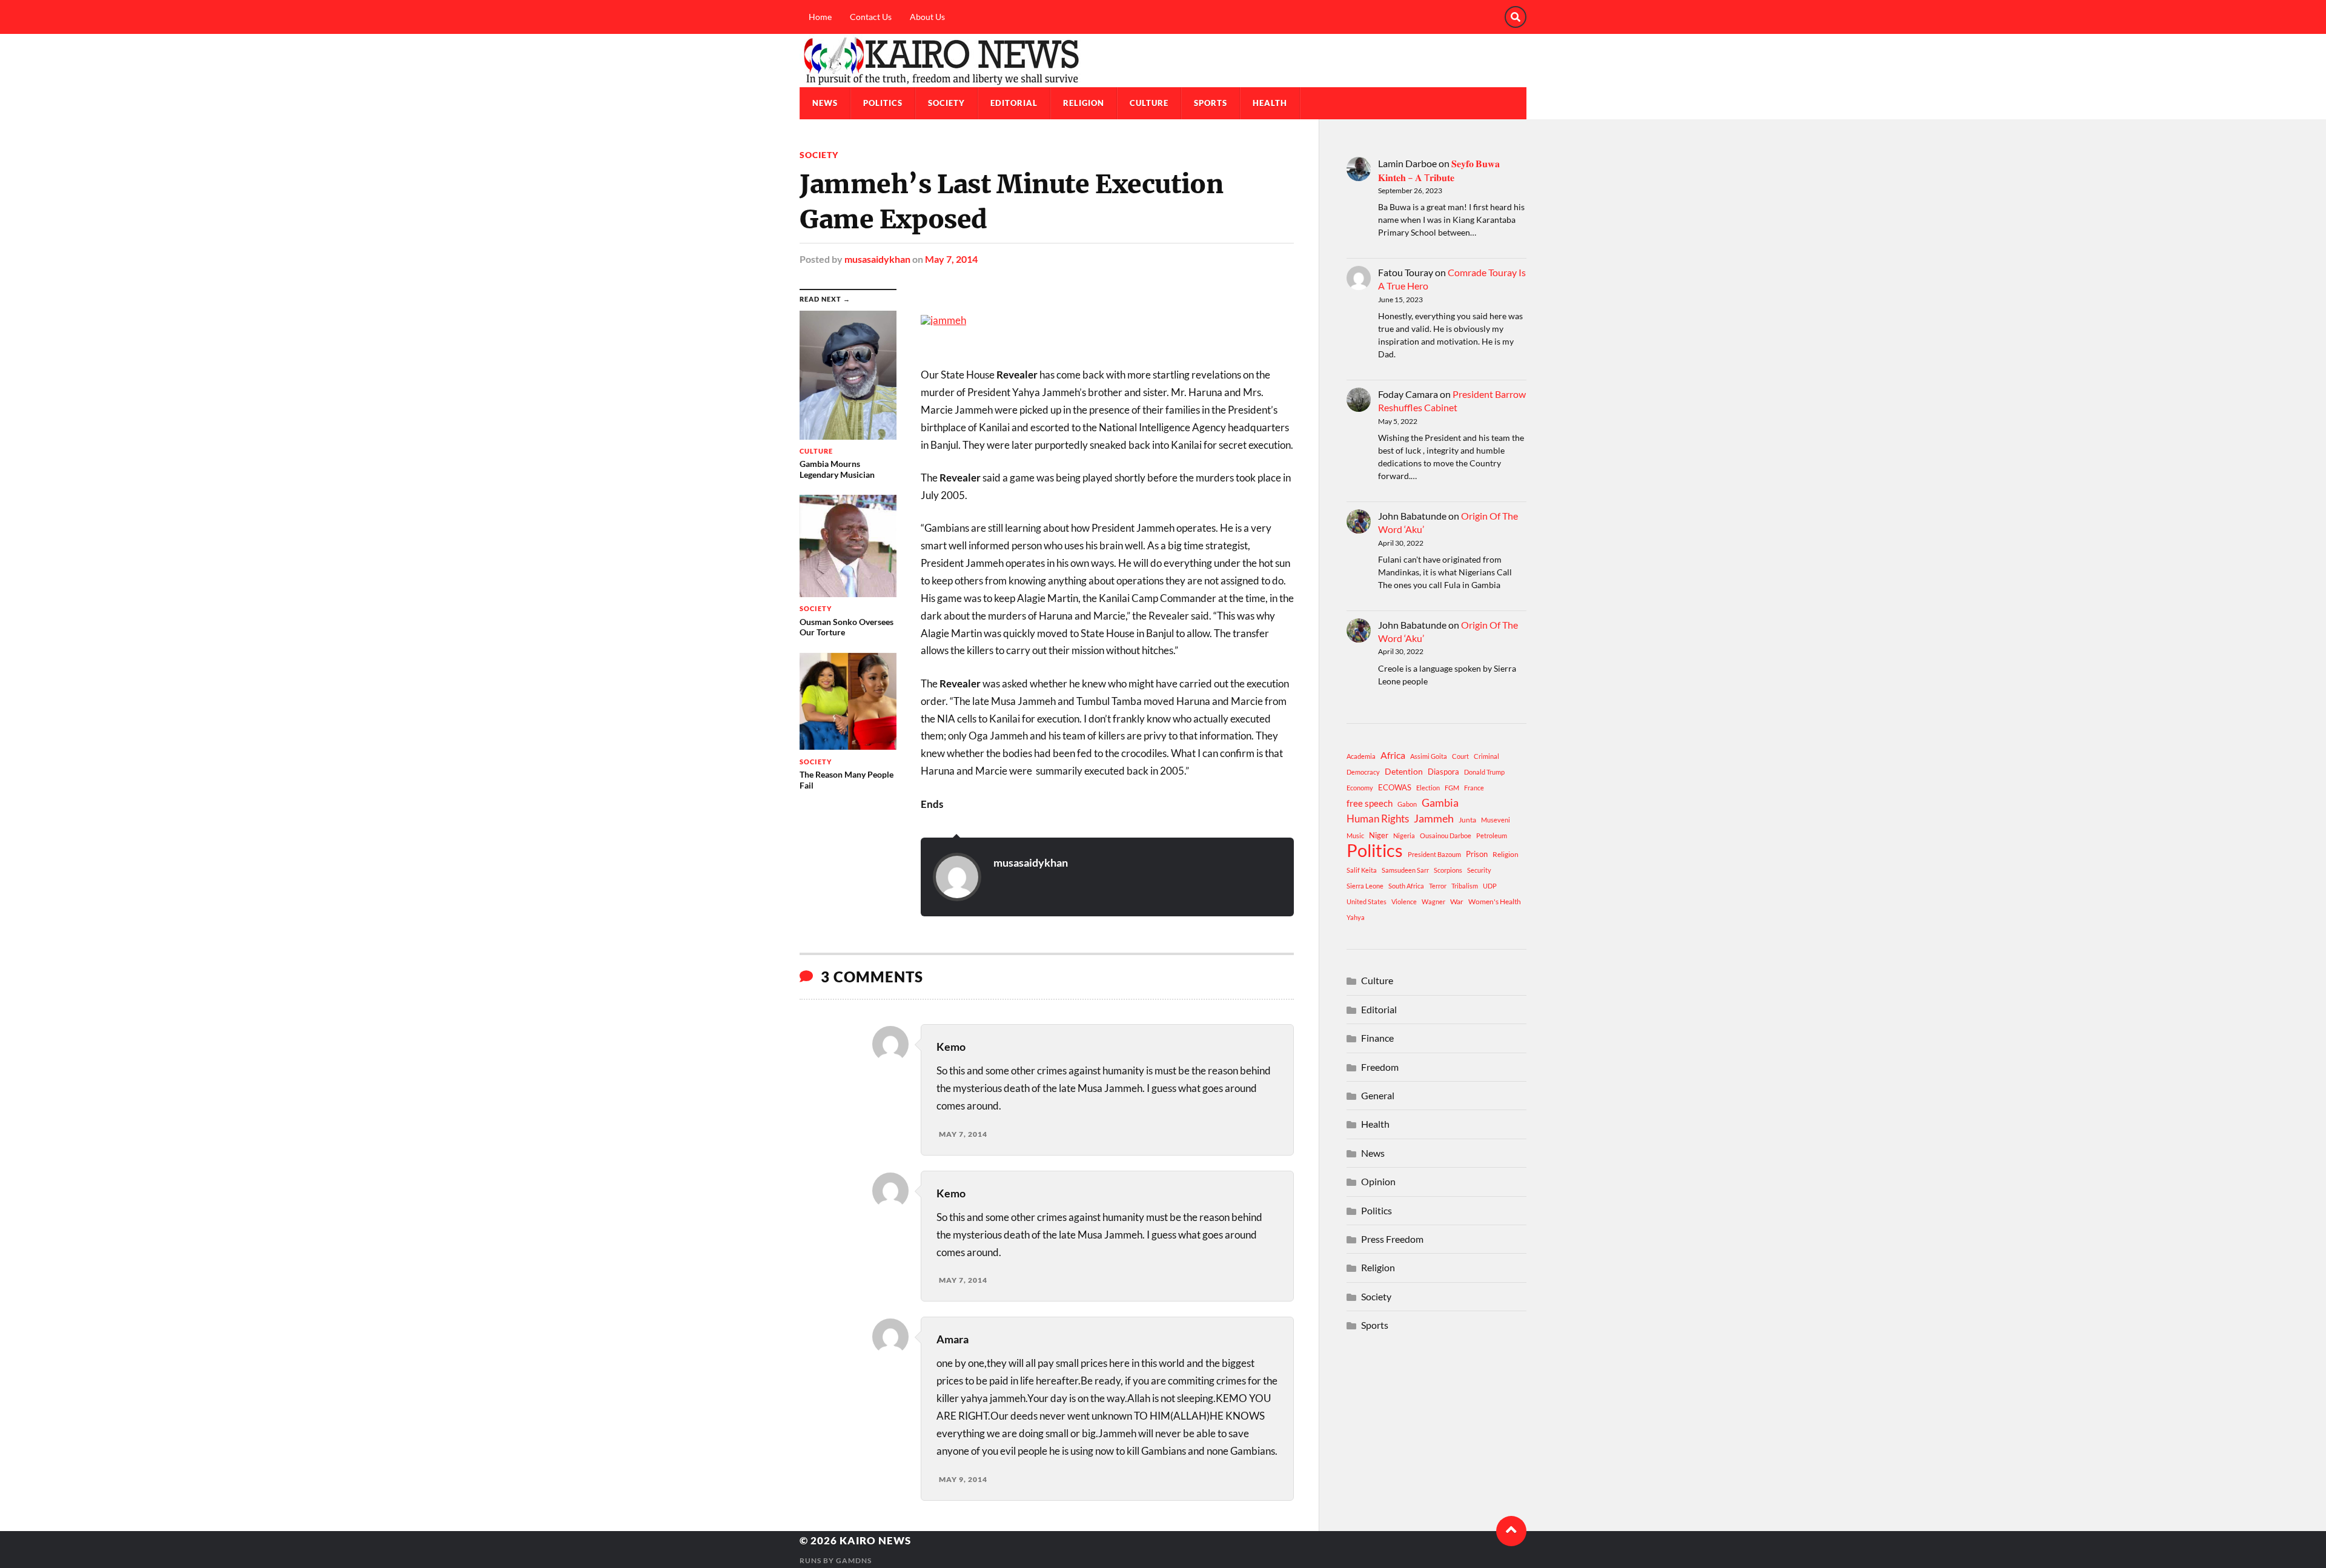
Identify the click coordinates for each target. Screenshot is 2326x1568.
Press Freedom (1392, 1239)
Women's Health (1495, 901)
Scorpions (1448, 870)
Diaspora (1443, 772)
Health (1270, 103)
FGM (1452, 788)
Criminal (1486, 756)
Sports (1211, 103)
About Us (927, 17)
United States (1367, 901)
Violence (1404, 901)
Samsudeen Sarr (1405, 870)
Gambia (1440, 802)
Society (946, 103)
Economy (1360, 788)
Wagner (1433, 901)
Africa (1393, 755)
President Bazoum (1434, 854)
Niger (1379, 835)
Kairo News (875, 1540)
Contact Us (871, 17)
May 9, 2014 (963, 1479)
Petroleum (1492, 835)
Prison (1477, 854)
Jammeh (1434, 819)
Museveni (1496, 820)
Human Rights (1378, 819)
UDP (1490, 886)
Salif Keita (1362, 870)
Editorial (1014, 103)
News (825, 103)
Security (1479, 870)
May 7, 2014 (951, 259)
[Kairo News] (1163, 61)
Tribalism (1465, 886)
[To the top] (1511, 1531)
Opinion (1378, 1181)
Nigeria (1404, 835)
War (1457, 901)
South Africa (1406, 886)
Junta (1467, 820)
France (1474, 788)
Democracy (1363, 772)
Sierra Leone (1365, 886)
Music (1355, 835)
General (1378, 1095)
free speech (1370, 803)
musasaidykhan (877, 259)
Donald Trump (1484, 772)
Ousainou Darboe (1446, 835)
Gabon (1407, 804)
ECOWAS (1395, 787)
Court (1460, 756)
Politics (883, 103)
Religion (1084, 103)
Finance (1377, 1038)
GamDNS (854, 1560)
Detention (1404, 771)
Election (1428, 788)
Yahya (1356, 917)
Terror (1438, 886)
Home (820, 17)
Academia (1361, 756)
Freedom (1380, 1067)
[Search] (1516, 17)
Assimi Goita (1429, 756)
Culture (1149, 103)
